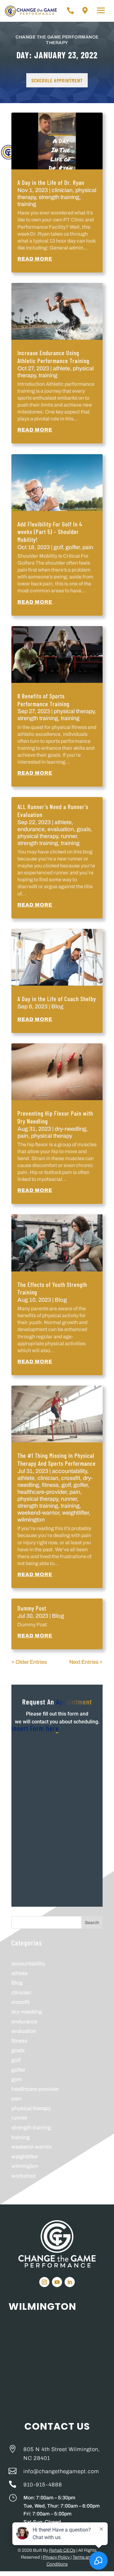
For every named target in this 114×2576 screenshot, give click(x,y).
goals (84, 829)
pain (88, 547)
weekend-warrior (38, 1513)
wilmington (31, 1520)
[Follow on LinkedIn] (70, 2282)
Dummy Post (32, 1608)
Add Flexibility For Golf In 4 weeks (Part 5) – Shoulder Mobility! (50, 532)
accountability (69, 1471)
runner (69, 836)
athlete (61, 368)
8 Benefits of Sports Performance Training (43, 700)
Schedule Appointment (57, 80)
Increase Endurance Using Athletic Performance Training (53, 357)
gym (17, 2079)
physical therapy (74, 711)
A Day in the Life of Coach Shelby (57, 999)
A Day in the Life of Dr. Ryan (51, 182)
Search (92, 1923)
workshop (24, 2176)
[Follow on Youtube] (57, 2282)
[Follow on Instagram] (44, 2282)
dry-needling (70, 1129)
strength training (59, 197)
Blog (57, 1006)
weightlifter (75, 1513)
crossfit (71, 1478)
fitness (50, 1485)
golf (58, 547)
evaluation (61, 829)
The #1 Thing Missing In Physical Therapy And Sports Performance (57, 1459)
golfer (73, 547)
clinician (62, 190)
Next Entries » (86, 1662)
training (27, 204)
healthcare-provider (42, 1492)
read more (35, 259)
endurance (31, 829)
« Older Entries (29, 1662)
